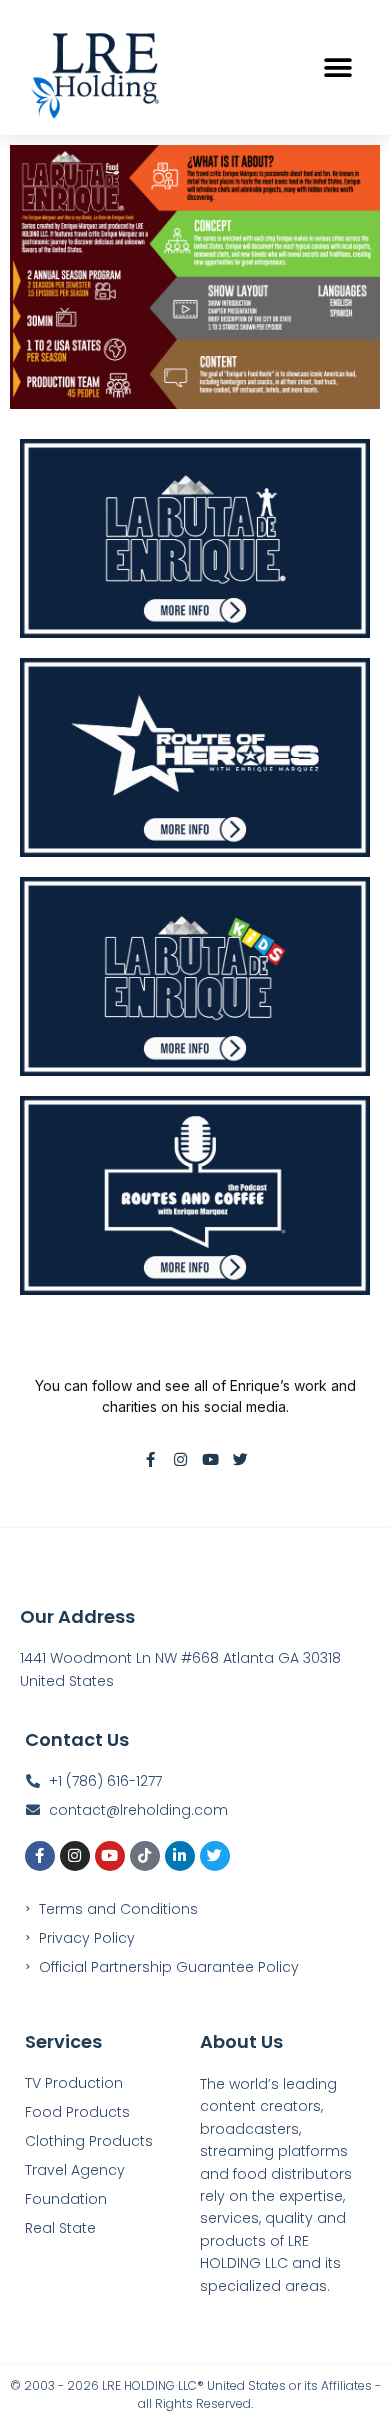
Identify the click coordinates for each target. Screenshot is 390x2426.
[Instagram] (180, 1459)
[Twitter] (240, 1459)
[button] (337, 67)
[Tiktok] (145, 1856)
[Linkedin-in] (180, 1856)
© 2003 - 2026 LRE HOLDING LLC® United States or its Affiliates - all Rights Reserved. (195, 2394)
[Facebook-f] (150, 1459)
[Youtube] (210, 1459)
